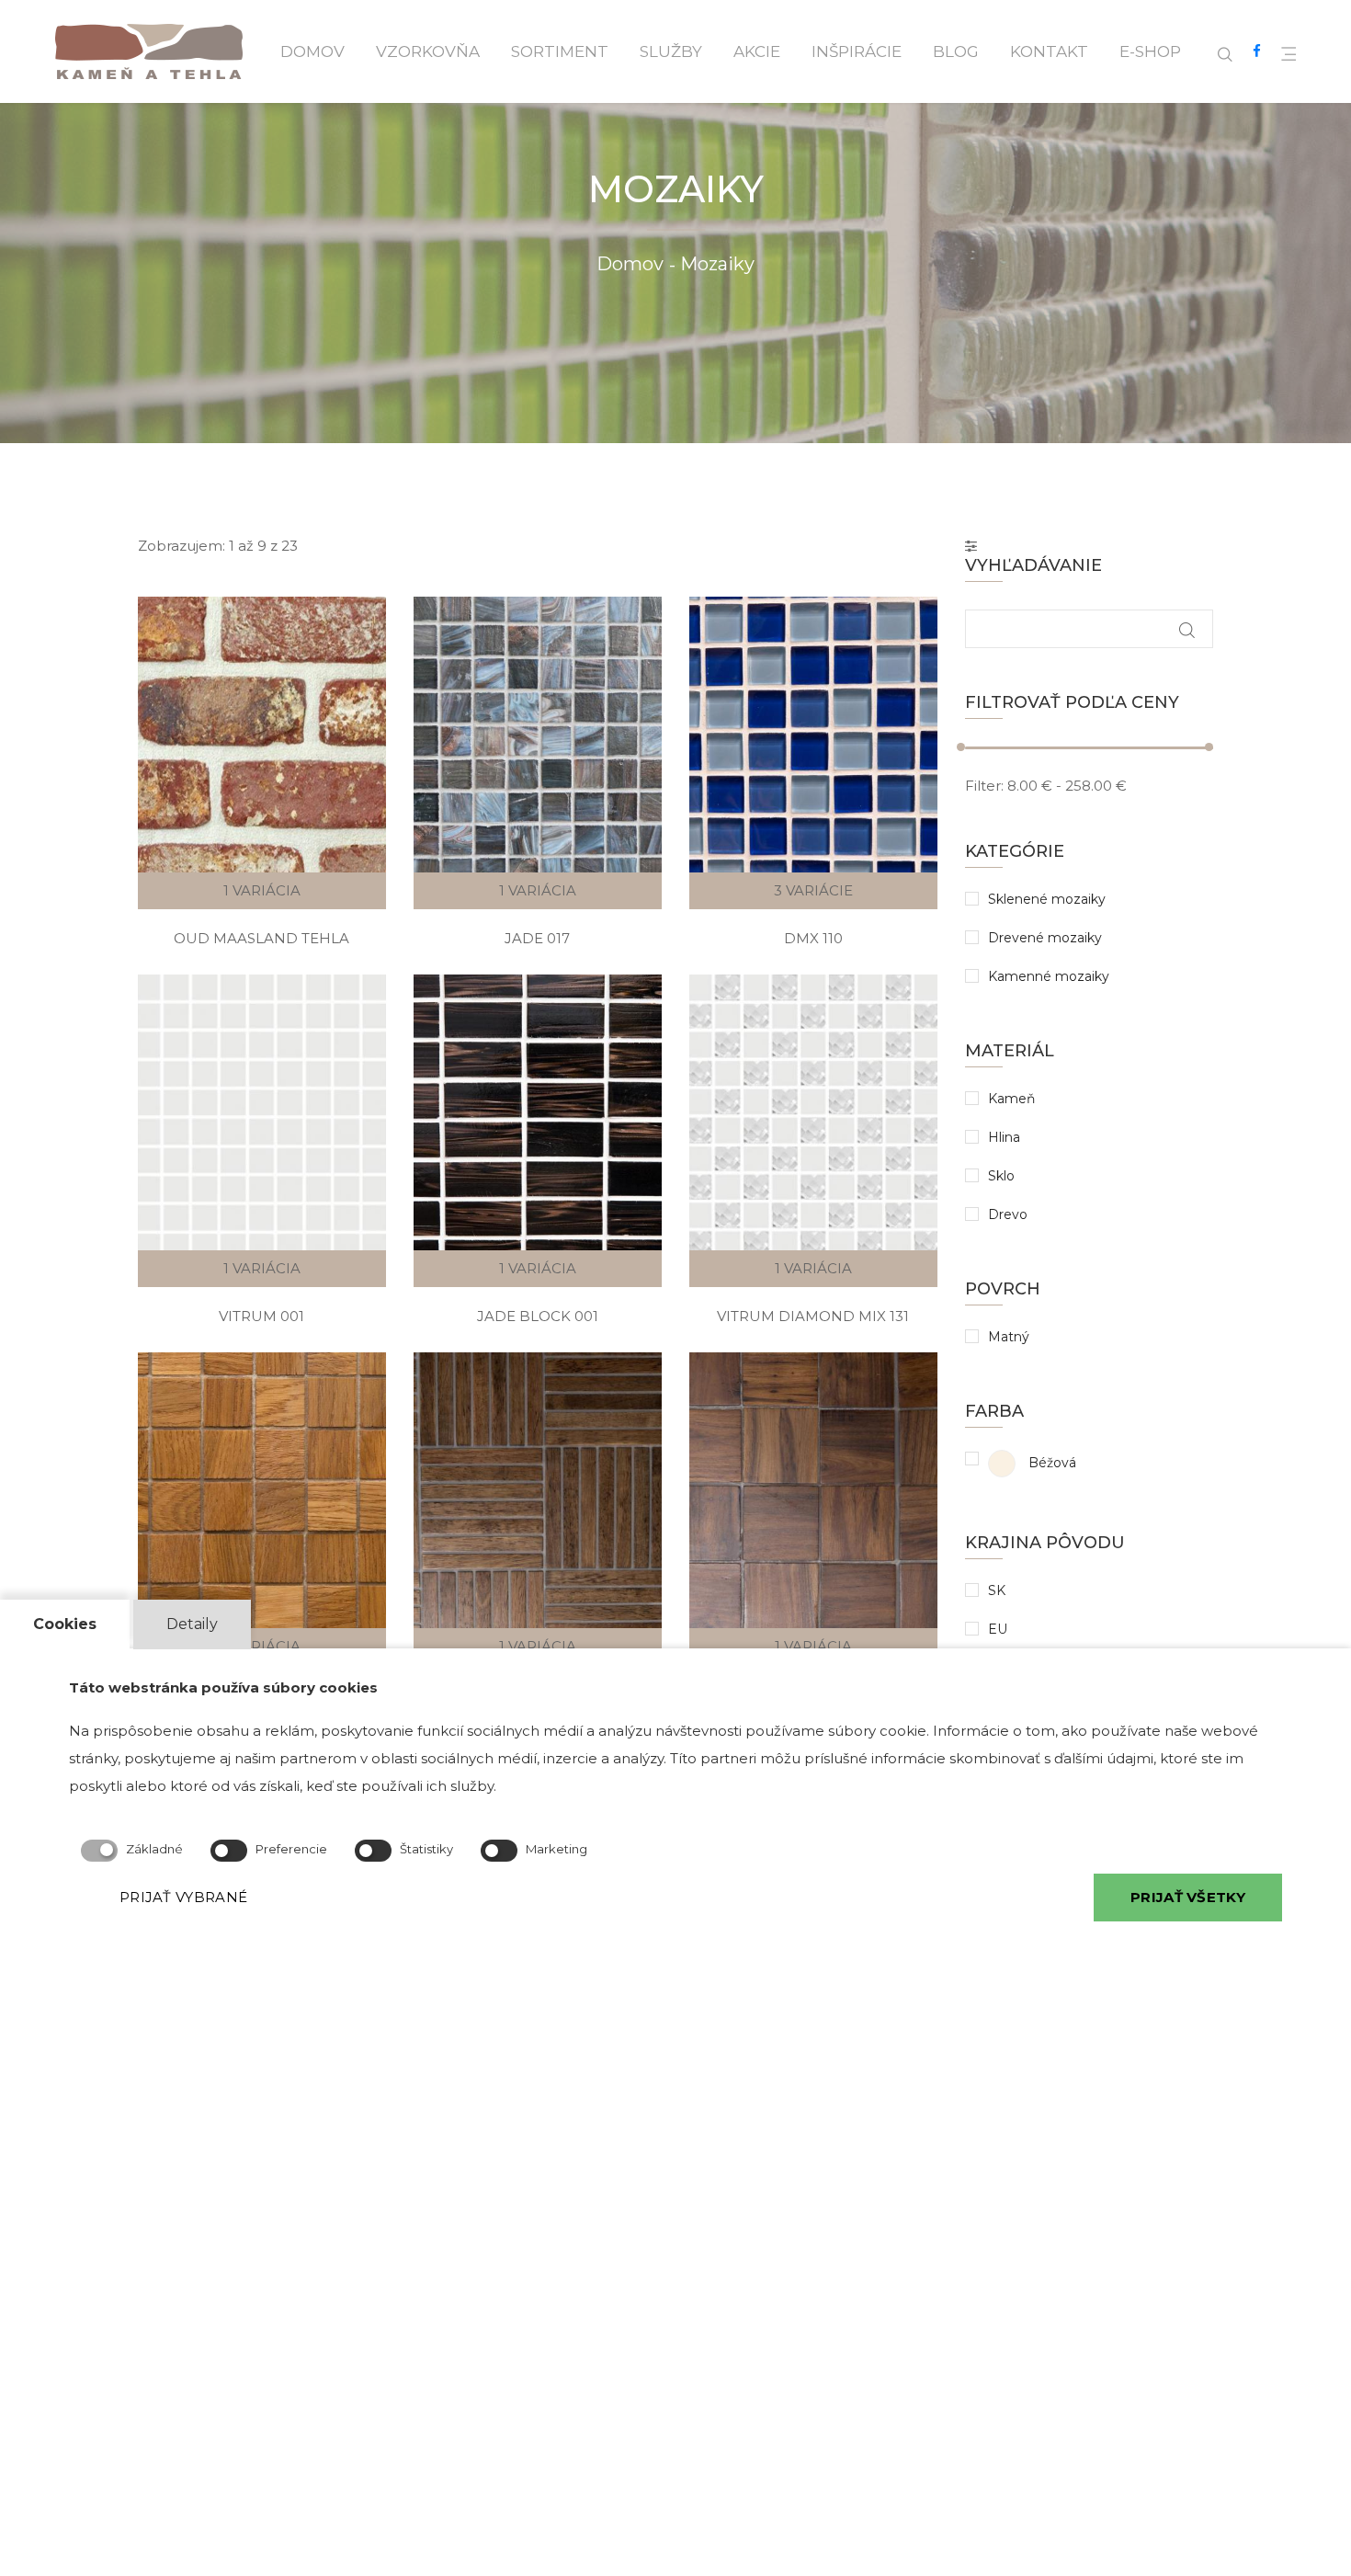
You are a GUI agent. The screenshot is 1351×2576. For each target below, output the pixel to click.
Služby (671, 51)
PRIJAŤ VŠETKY (1188, 1896)
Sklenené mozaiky (1047, 899)
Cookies (65, 1624)
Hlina (1004, 1137)
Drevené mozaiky (1045, 938)
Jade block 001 (538, 1316)
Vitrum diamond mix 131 (813, 1316)
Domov (312, 51)
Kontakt (1049, 51)
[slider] (961, 747)
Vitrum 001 (261, 1316)
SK (997, 1590)
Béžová (1050, 1463)
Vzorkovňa (428, 51)
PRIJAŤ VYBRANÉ (183, 1896)
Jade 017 (537, 938)
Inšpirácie (857, 51)
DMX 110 (813, 938)
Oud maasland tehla (261, 938)
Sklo (1001, 1176)
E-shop (1150, 51)
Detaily (192, 1624)
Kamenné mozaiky (1049, 976)
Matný (1009, 1337)
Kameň (1011, 1099)
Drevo (1008, 1214)
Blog (956, 51)
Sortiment (560, 51)
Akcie (757, 51)
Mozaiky (717, 264)
